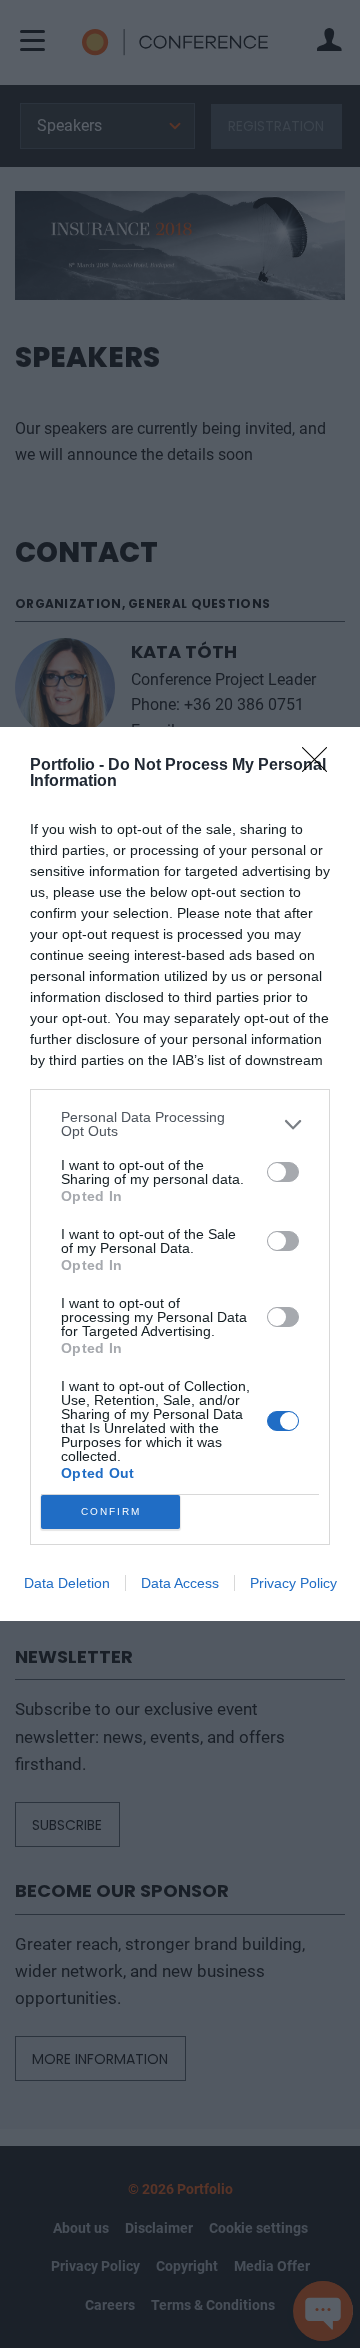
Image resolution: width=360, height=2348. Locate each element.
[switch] (283, 1172)
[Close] (321, 766)
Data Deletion (67, 1583)
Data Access (180, 1583)
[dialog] (180, 1174)
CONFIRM (111, 1511)
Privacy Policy (293, 1583)
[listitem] (180, 1124)
